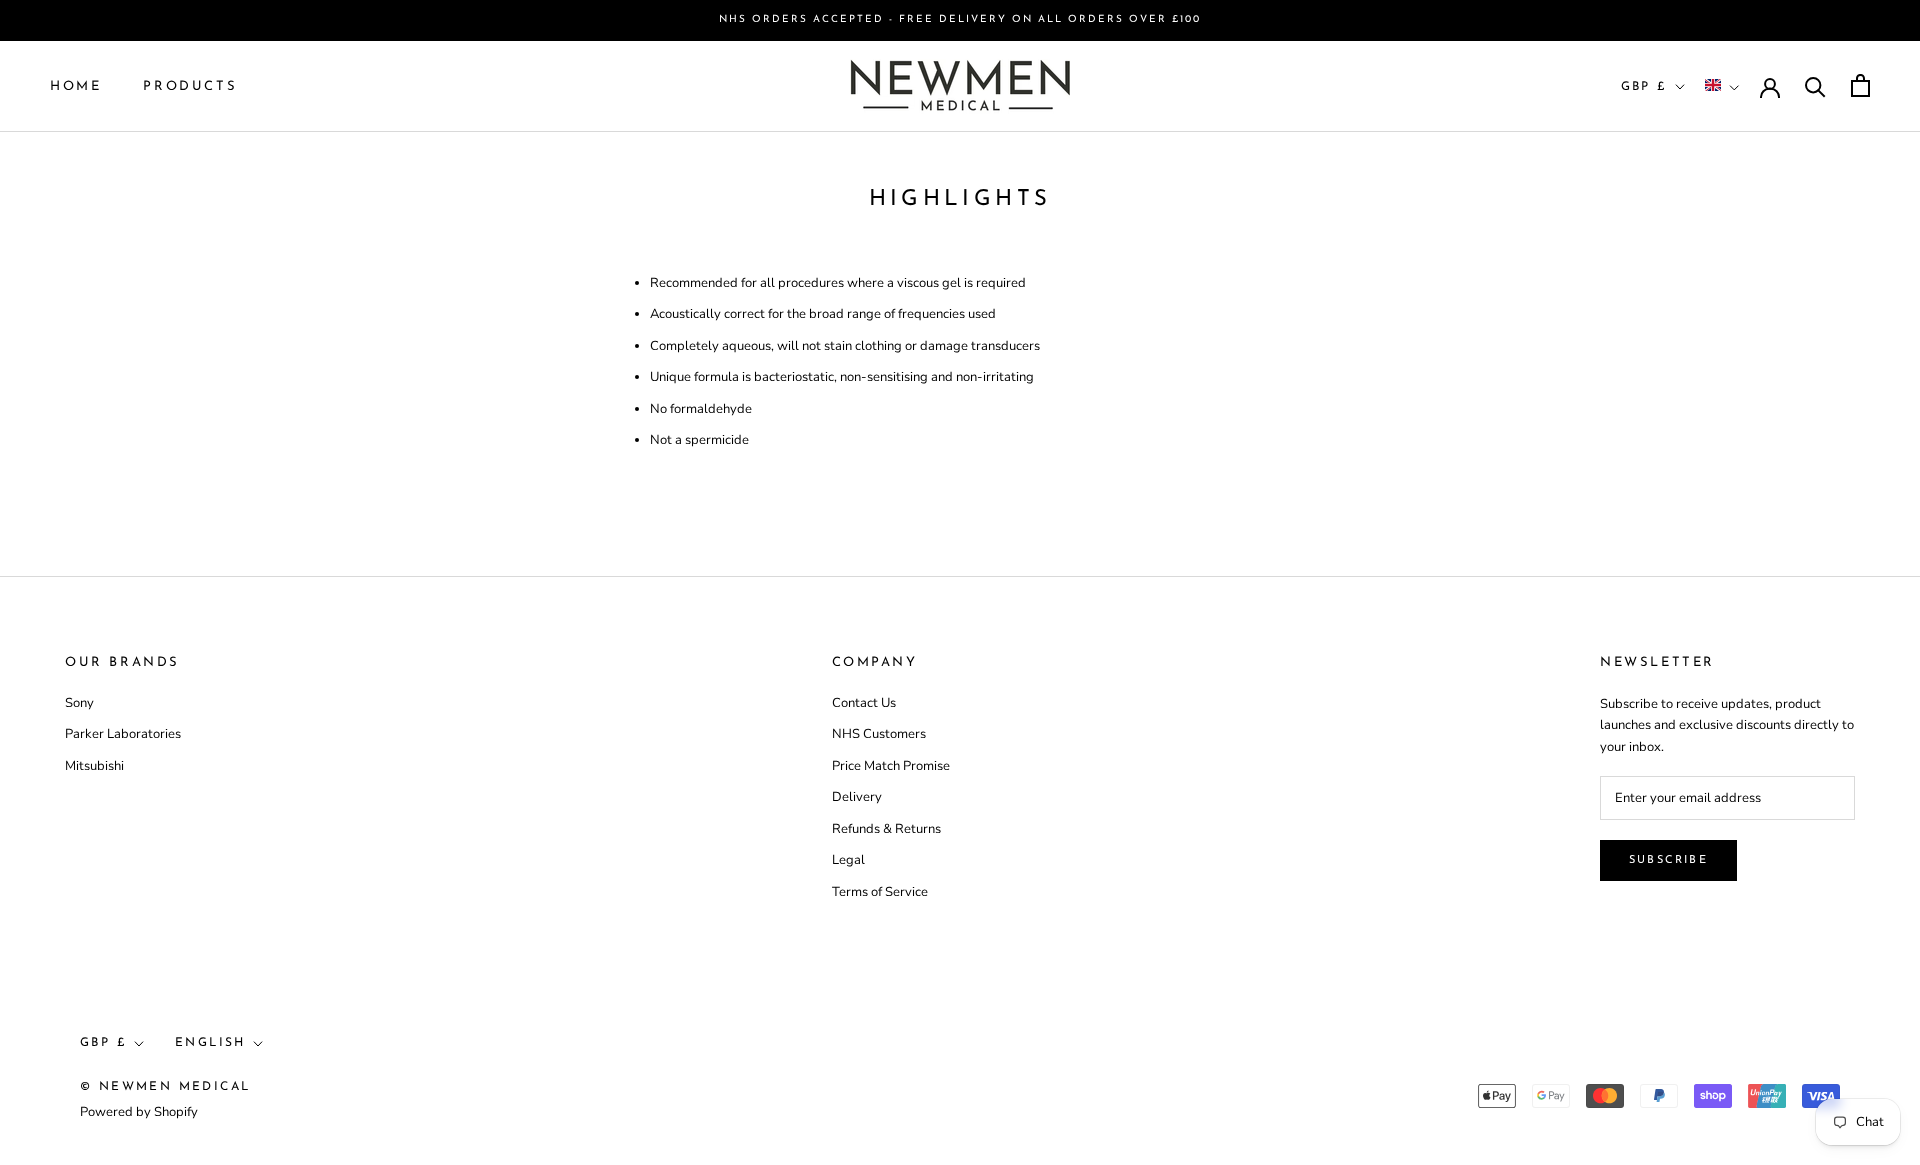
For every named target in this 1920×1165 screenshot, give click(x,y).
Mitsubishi (94, 766)
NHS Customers (879, 734)
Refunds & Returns (886, 829)
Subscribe (1668, 860)
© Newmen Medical (165, 1087)
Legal (848, 860)
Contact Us (864, 703)
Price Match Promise (891, 766)
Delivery (857, 797)
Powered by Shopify (139, 1112)
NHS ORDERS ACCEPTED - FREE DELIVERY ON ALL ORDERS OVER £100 (960, 19)
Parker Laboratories (123, 734)
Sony (79, 703)
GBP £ (1644, 86)
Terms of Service (880, 892)
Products (190, 85)
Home (75, 85)
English (210, 1043)
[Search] (1815, 85)
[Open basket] (1860, 85)
